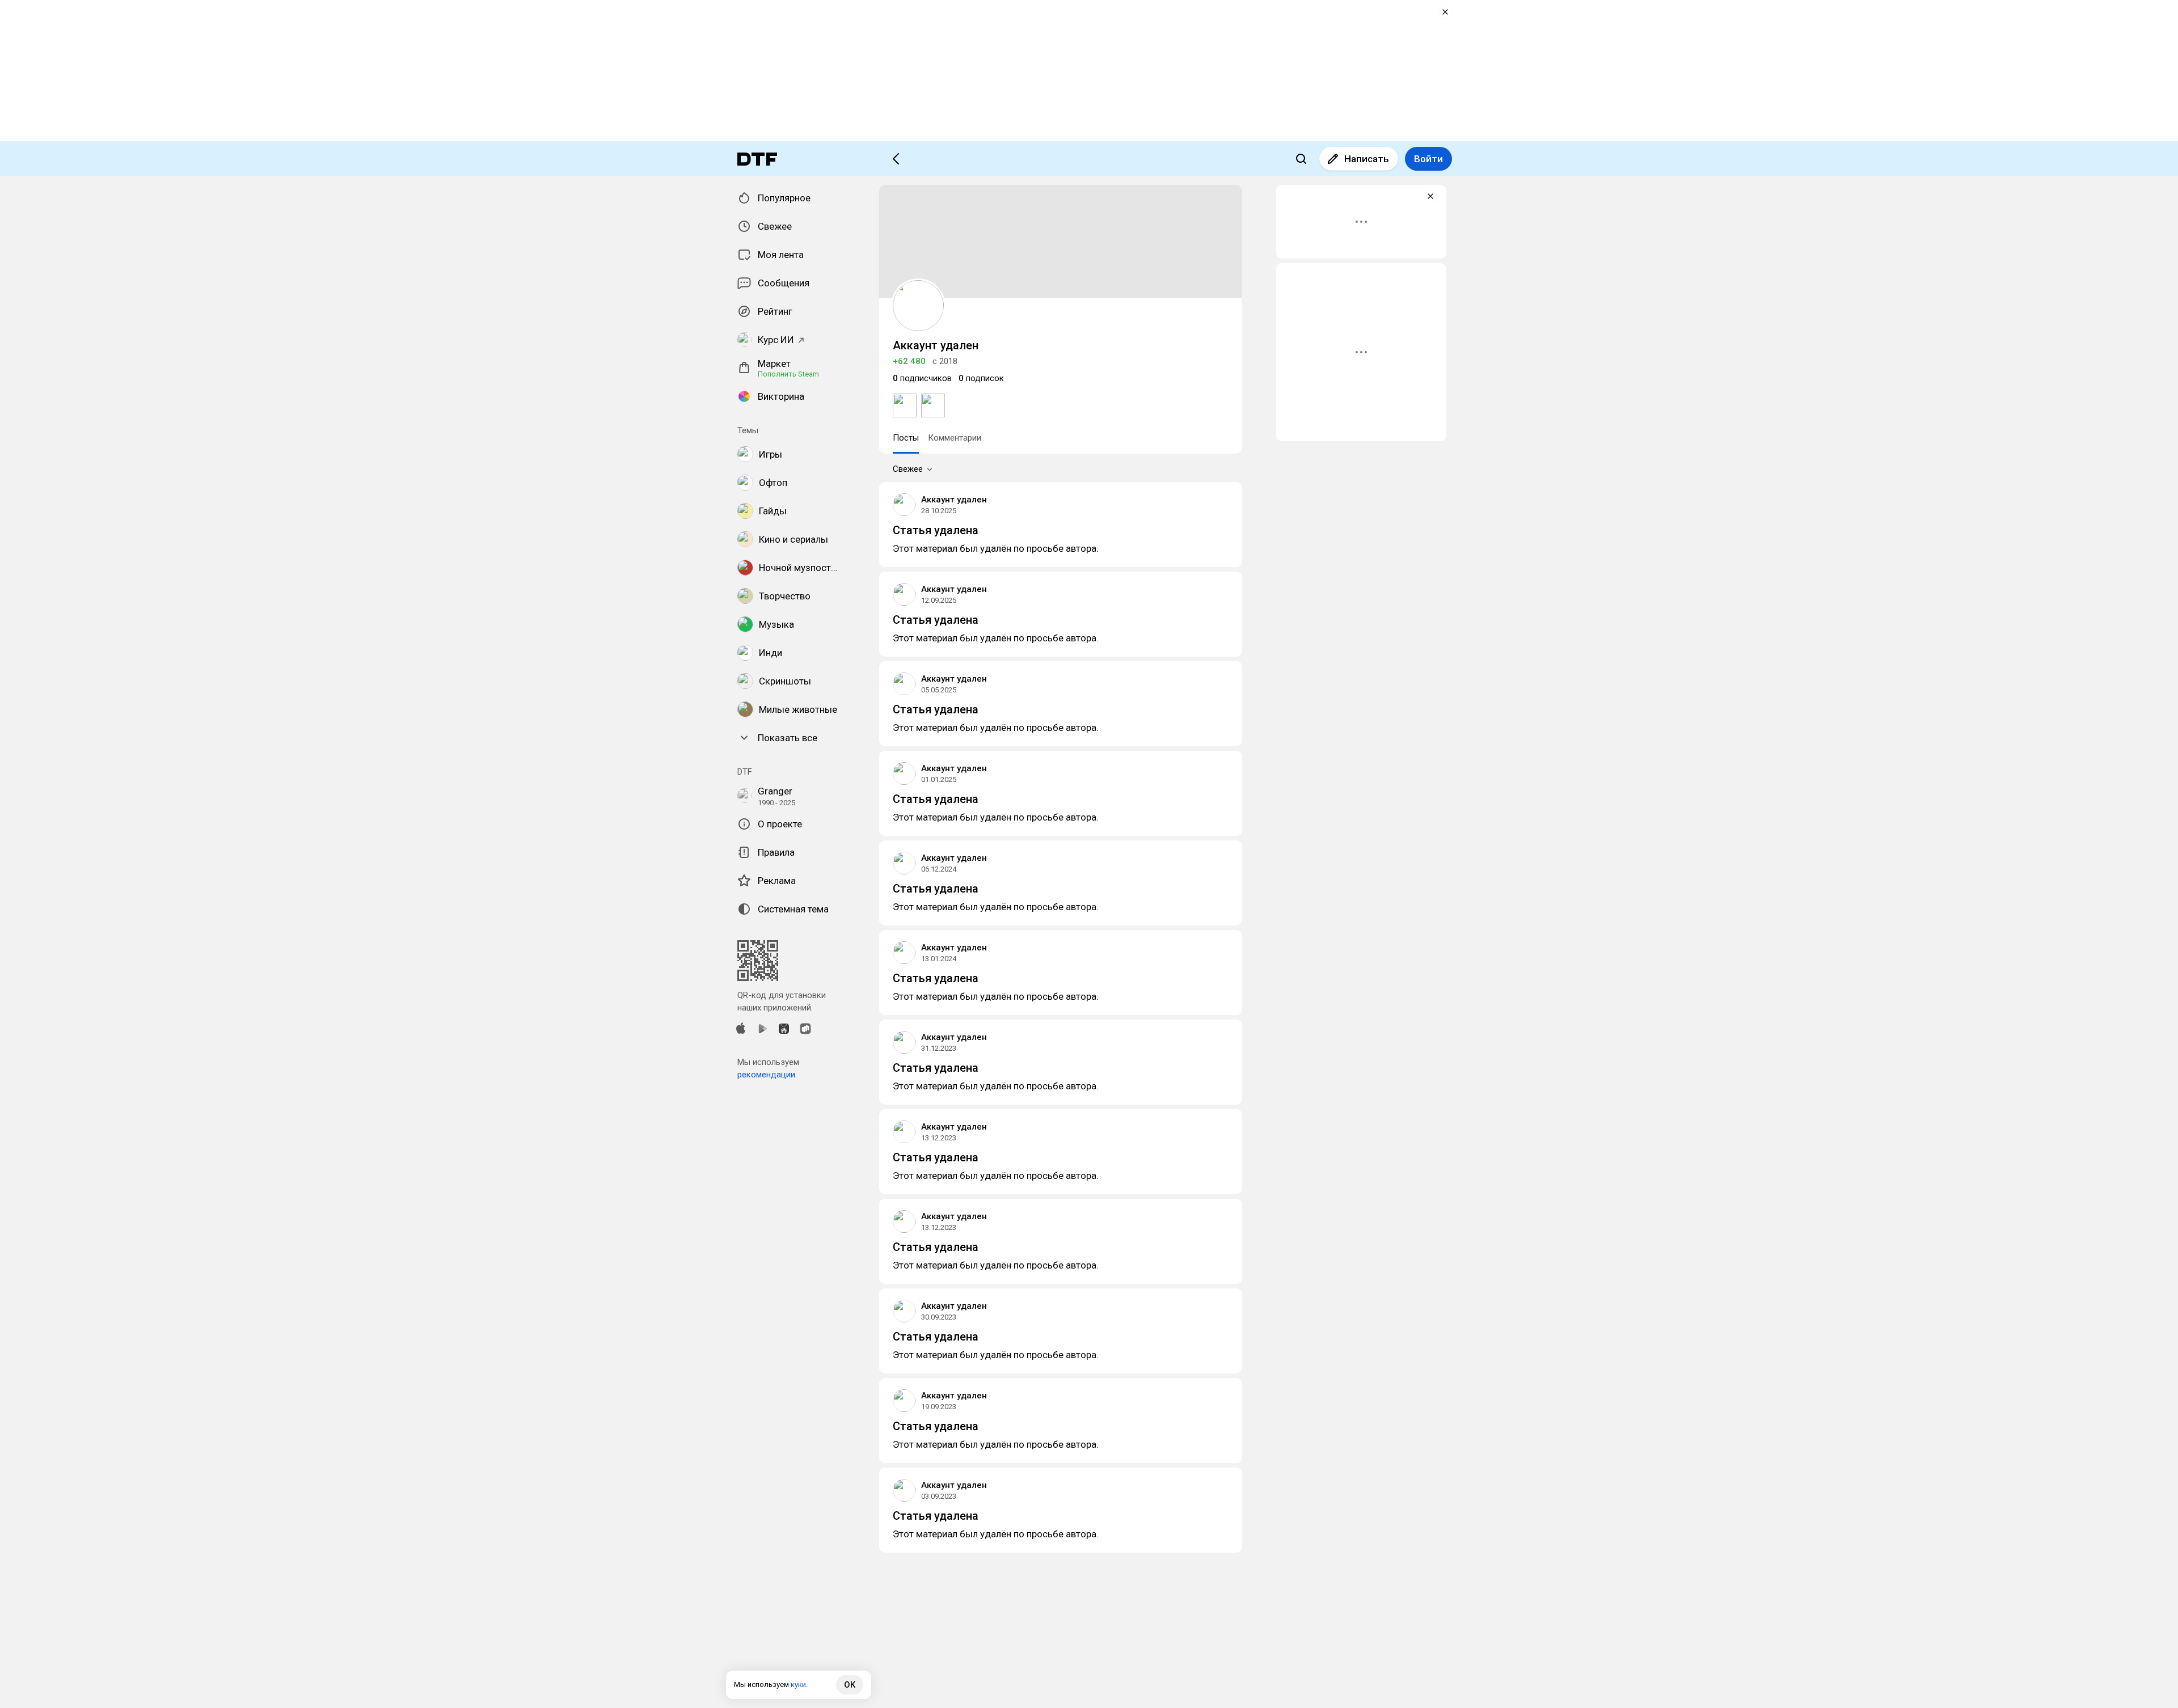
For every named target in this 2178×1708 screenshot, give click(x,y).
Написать (1367, 159)
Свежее (908, 469)
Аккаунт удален (954, 500)
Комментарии (955, 438)
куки (798, 1684)
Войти (1428, 159)
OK (850, 1685)
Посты (906, 438)
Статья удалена (936, 530)
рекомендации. (767, 1075)
